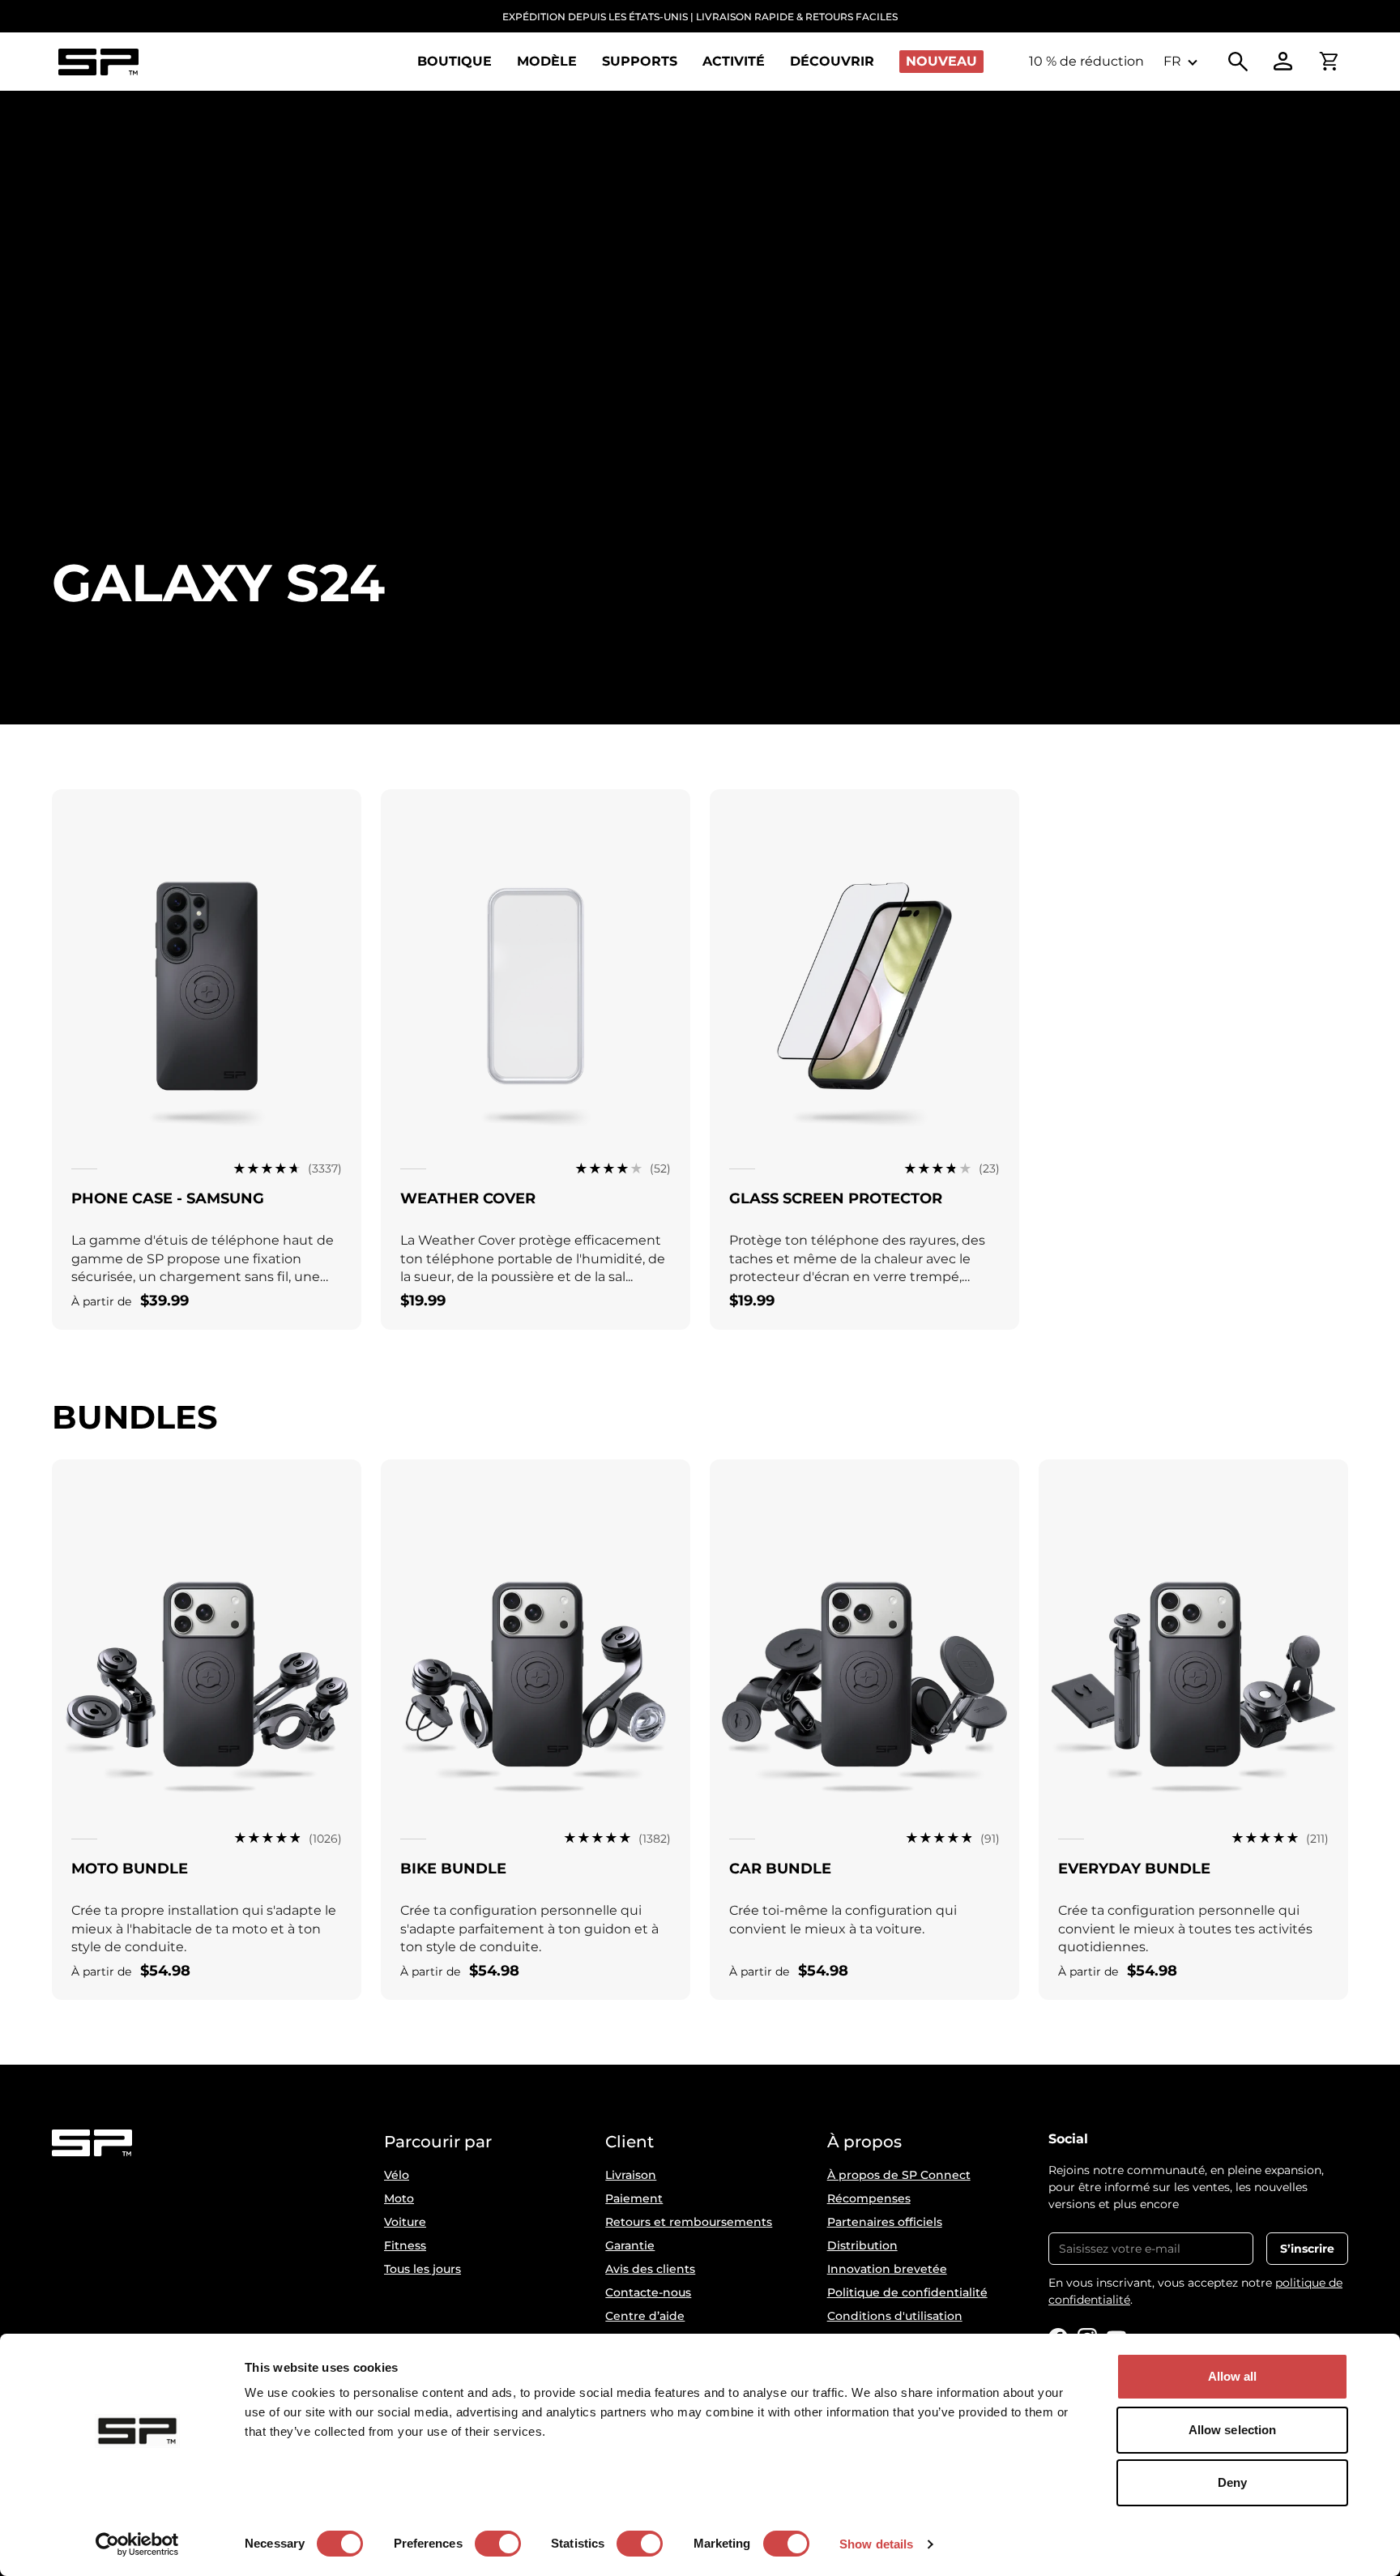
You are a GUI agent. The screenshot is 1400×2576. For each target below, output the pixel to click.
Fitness (405, 2245)
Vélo (397, 2175)
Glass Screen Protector (836, 1198)
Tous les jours (423, 2269)
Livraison (631, 2175)
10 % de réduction (1086, 61)
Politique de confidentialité (907, 2292)
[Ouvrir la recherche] (1238, 62)
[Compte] (1283, 62)
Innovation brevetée (887, 2269)
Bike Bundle (453, 1869)
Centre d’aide (645, 2316)
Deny (1232, 2482)
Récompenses (869, 2198)
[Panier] (1329, 62)
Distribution (862, 2245)
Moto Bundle (130, 1869)
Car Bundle (780, 1869)
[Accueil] (98, 62)
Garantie (630, 2245)
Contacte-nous (648, 2292)
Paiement (634, 2198)
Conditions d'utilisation (895, 2316)
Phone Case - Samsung (168, 1198)
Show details (876, 2544)
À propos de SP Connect (899, 2175)
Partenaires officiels (885, 2222)
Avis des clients (650, 2269)
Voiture (405, 2222)
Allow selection (1233, 2430)
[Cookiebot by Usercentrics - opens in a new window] (137, 2544)
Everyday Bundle (1134, 1869)
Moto (399, 2198)
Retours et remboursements (689, 2222)
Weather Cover (468, 1198)
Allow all (1233, 2376)
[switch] (498, 2544)
